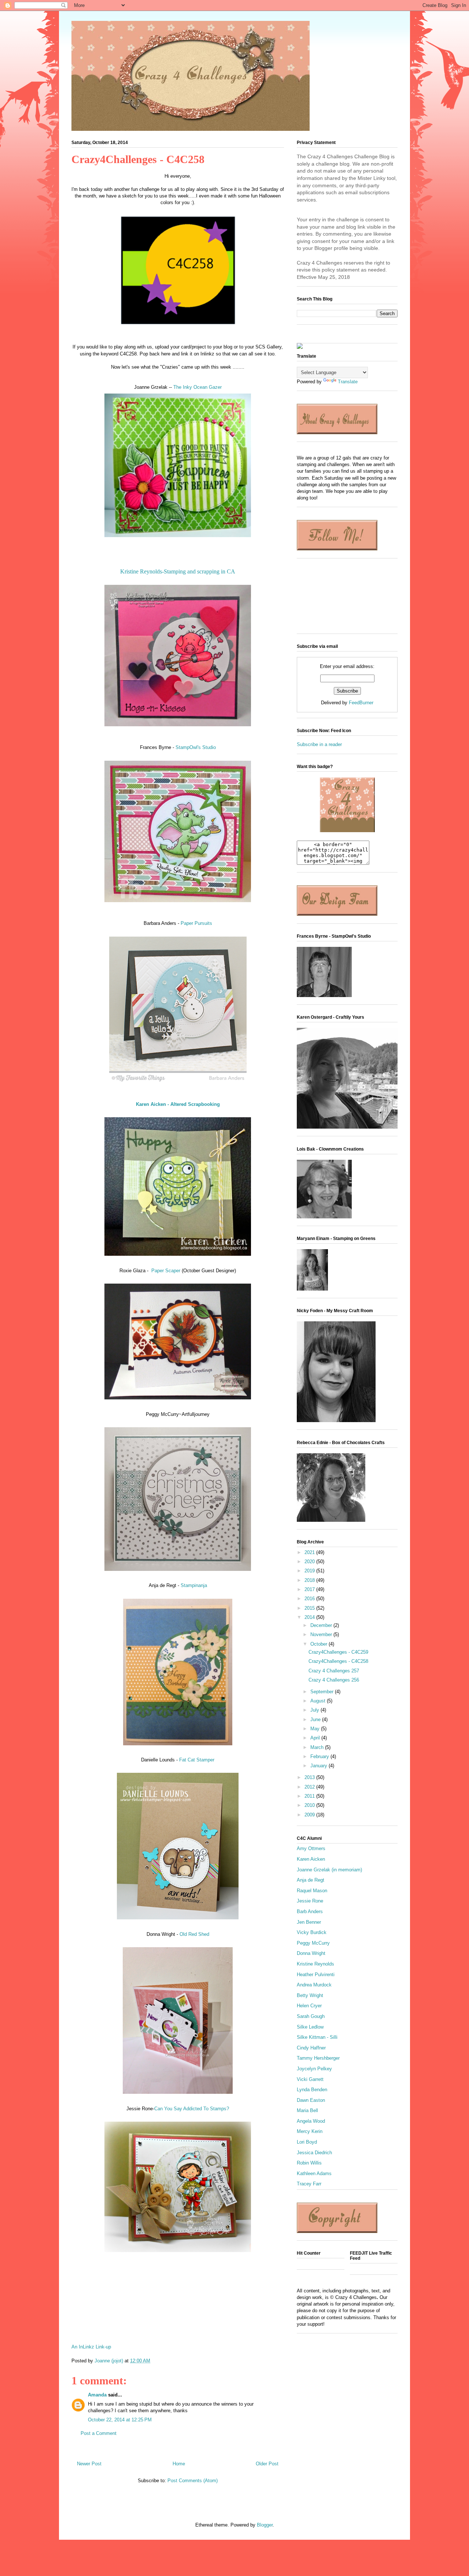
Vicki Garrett (310, 2079)
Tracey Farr (309, 2184)
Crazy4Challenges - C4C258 (338, 1661)
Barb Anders (310, 1911)
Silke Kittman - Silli (317, 2037)
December (322, 1625)
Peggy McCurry (313, 1943)
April (316, 1738)
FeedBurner (361, 703)
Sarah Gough (311, 2016)
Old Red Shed (194, 1934)
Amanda (97, 2395)
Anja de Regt (311, 1880)
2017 (310, 1589)
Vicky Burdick (312, 1932)
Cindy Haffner (311, 2048)
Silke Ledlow (310, 2027)
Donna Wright (311, 1953)
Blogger (265, 2525)
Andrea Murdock (314, 1985)
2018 (310, 1580)
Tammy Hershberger (318, 2058)
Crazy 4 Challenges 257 (334, 1671)
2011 (310, 1796)
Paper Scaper (166, 1271)
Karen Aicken (311, 1859)
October (320, 1644)
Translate (348, 382)
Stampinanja (194, 1585)
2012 (310, 1787)
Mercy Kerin (310, 2131)
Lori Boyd (307, 2142)
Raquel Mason (312, 1891)
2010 (310, 1805)
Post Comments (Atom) (193, 2481)
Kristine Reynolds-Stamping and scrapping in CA (178, 571)
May (316, 1729)
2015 (310, 1608)
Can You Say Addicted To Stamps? (192, 2109)
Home (179, 2464)
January (320, 1766)
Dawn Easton (311, 2100)
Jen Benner (309, 1922)
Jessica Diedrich (314, 2153)
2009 (310, 1815)
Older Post (267, 2464)
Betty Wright (310, 1995)
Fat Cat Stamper (197, 1760)
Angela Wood (311, 2121)
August (319, 1701)
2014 (310, 1617)
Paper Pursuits (196, 923)
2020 (310, 1562)
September (323, 1692)
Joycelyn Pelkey (314, 2069)
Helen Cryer (309, 2006)
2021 (310, 1552)
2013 (310, 1777)
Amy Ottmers (311, 1848)
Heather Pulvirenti (316, 1975)
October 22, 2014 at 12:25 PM (120, 2420)
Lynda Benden (312, 2090)
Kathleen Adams (314, 2173)
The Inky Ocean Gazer (197, 387)
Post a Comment (99, 2433)
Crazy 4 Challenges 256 (334, 1680)
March (318, 1747)
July (315, 1710)
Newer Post (89, 2464)
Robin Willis (309, 2163)
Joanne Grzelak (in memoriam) (329, 1870)
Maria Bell (307, 2110)
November (322, 1634)
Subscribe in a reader (319, 744)
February (320, 1756)
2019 (310, 1571)
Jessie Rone (310, 1901)
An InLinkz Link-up (91, 2347)
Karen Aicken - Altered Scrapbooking (178, 1104)
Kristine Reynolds (315, 1964)
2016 (310, 1599)
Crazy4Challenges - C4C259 (338, 1652)
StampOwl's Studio (196, 747)
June (316, 1719)
